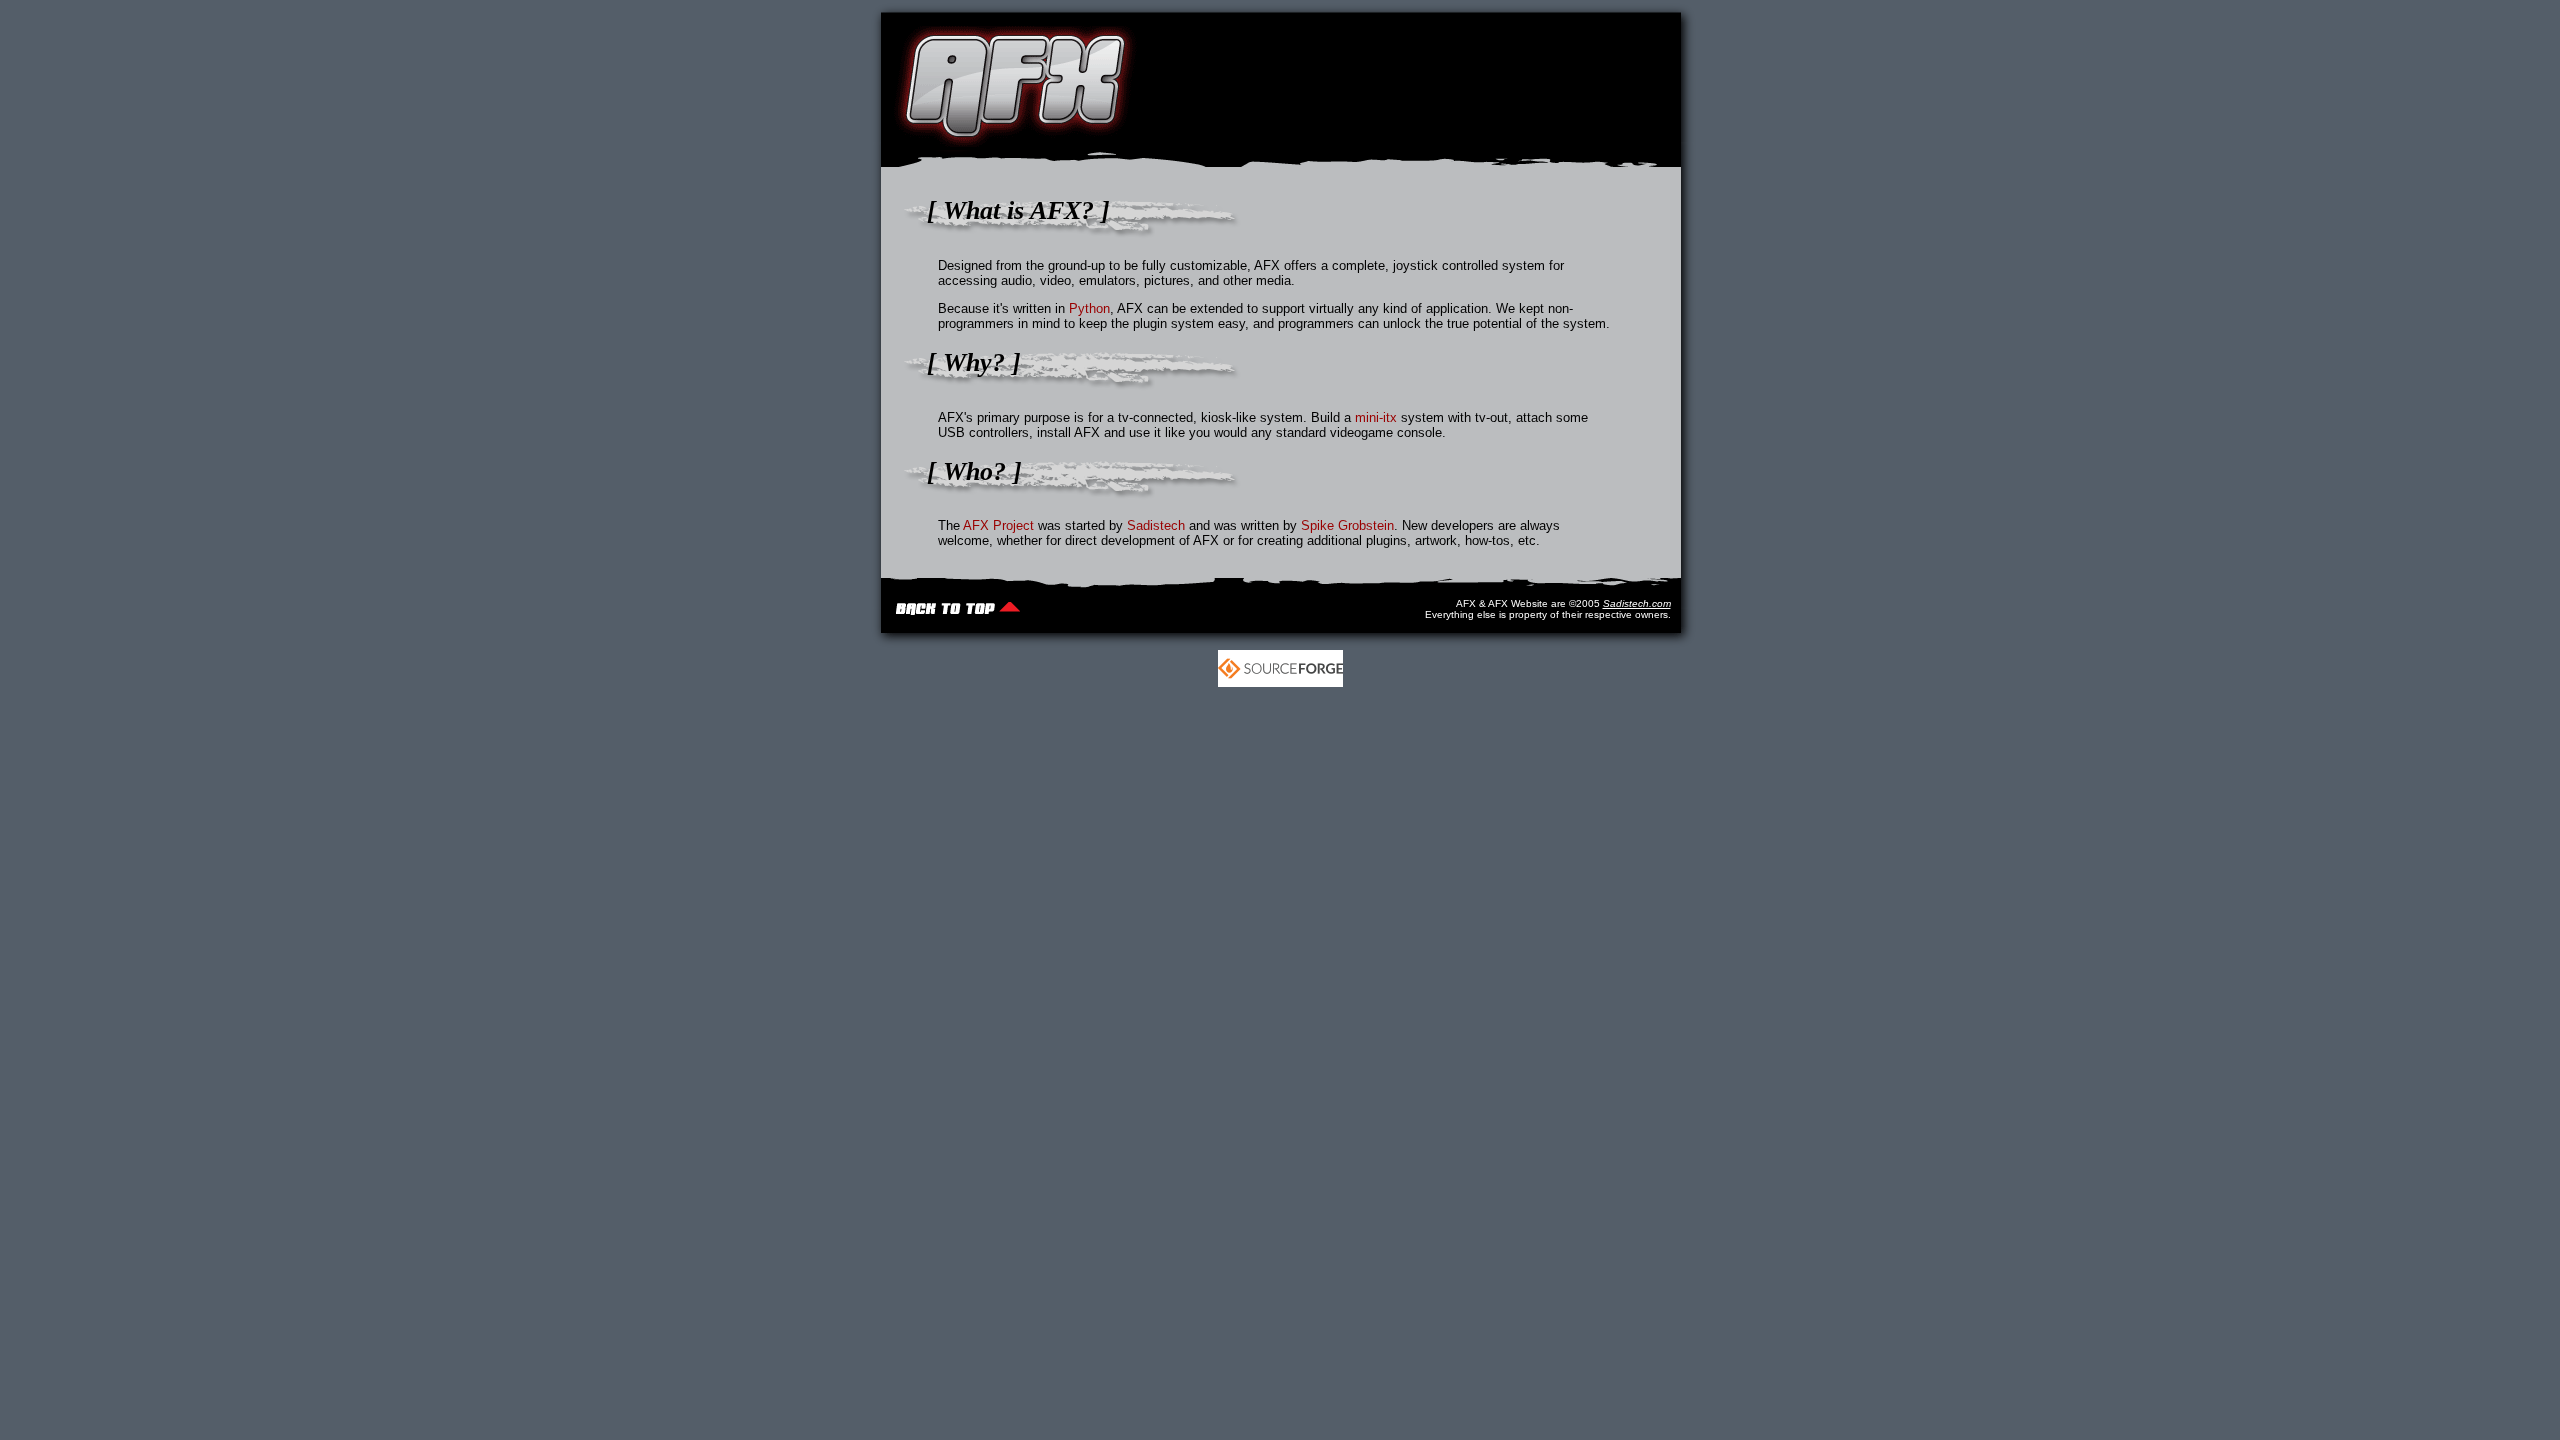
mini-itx (1376, 417)
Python (1089, 308)
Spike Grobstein (1347, 525)
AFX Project (998, 525)
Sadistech (1156, 525)
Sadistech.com (1637, 603)
